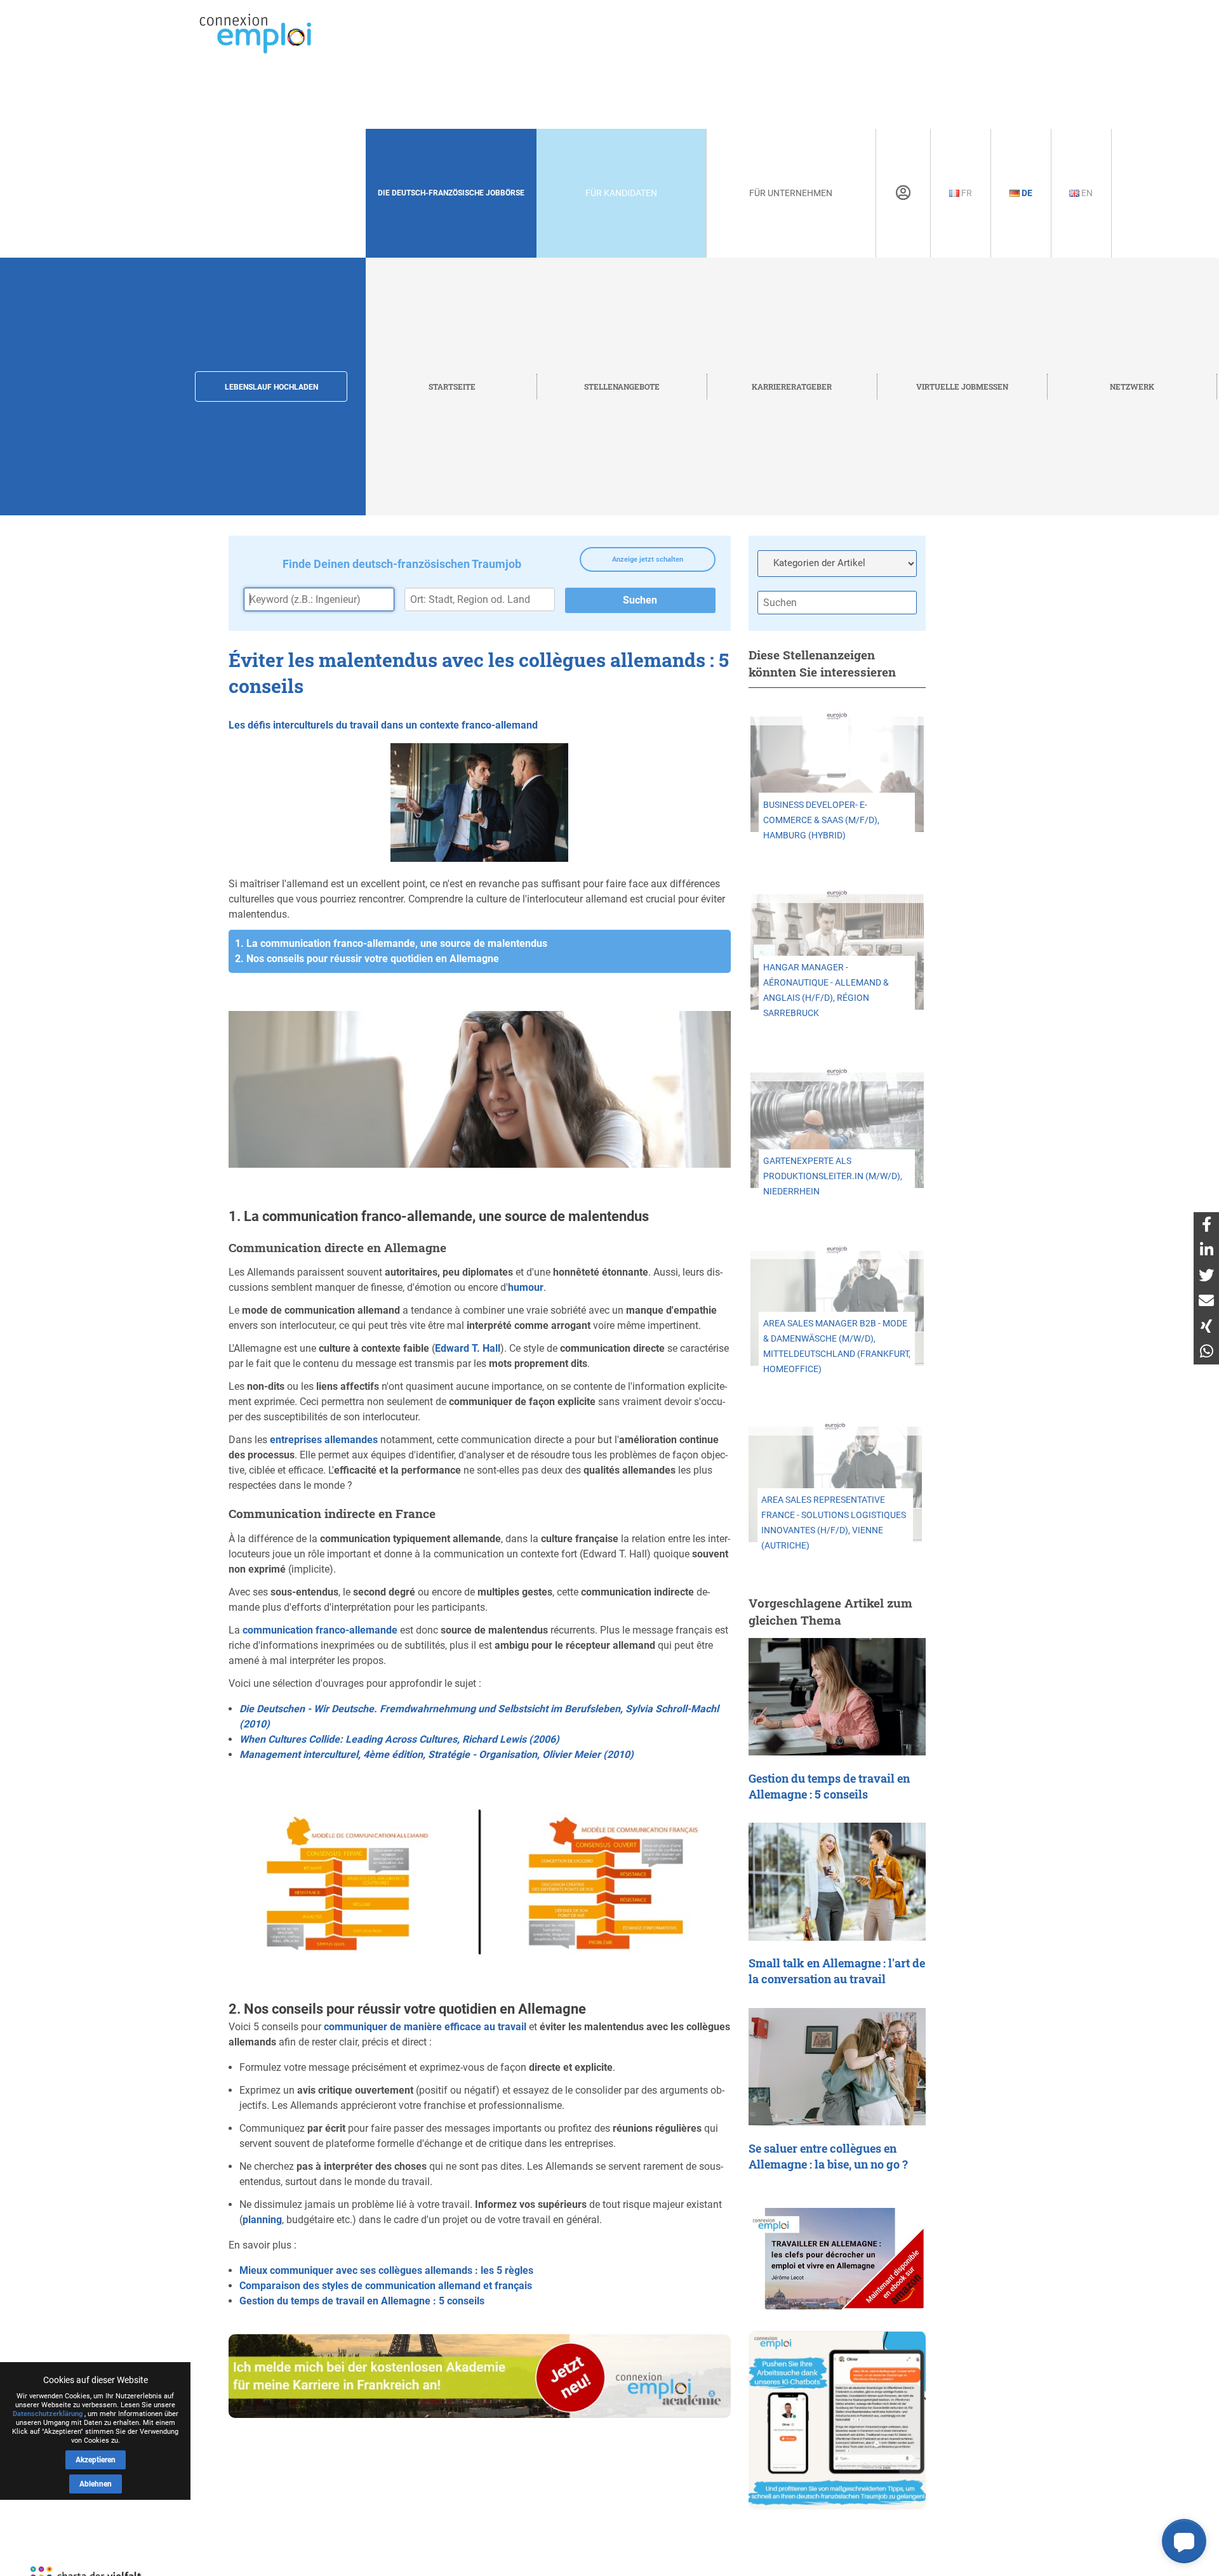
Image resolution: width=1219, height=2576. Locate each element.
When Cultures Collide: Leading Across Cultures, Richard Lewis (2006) (399, 1739)
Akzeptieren (96, 2460)
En (1086, 193)
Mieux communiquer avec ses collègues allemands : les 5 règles (386, 2270)
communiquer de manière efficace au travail (425, 2027)
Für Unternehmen (791, 193)
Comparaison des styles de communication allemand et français (386, 2286)
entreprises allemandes (324, 1440)
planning (262, 2220)
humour (526, 1287)
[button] (1184, 2541)
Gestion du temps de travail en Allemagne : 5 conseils (362, 2301)
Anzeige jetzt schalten (648, 559)
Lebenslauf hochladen (271, 387)
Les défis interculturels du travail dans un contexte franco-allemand (383, 725)
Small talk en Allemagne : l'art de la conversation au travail (837, 1971)
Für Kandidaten (621, 193)
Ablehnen (96, 2484)
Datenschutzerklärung (48, 2414)
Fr (966, 193)
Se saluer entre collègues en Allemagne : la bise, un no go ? (828, 2157)
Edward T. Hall (468, 1348)
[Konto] (903, 193)
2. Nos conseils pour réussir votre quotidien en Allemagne (367, 959)
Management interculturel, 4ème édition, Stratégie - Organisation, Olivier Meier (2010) (436, 1754)
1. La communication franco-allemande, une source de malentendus (391, 943)
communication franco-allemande (320, 1630)
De (1026, 193)
